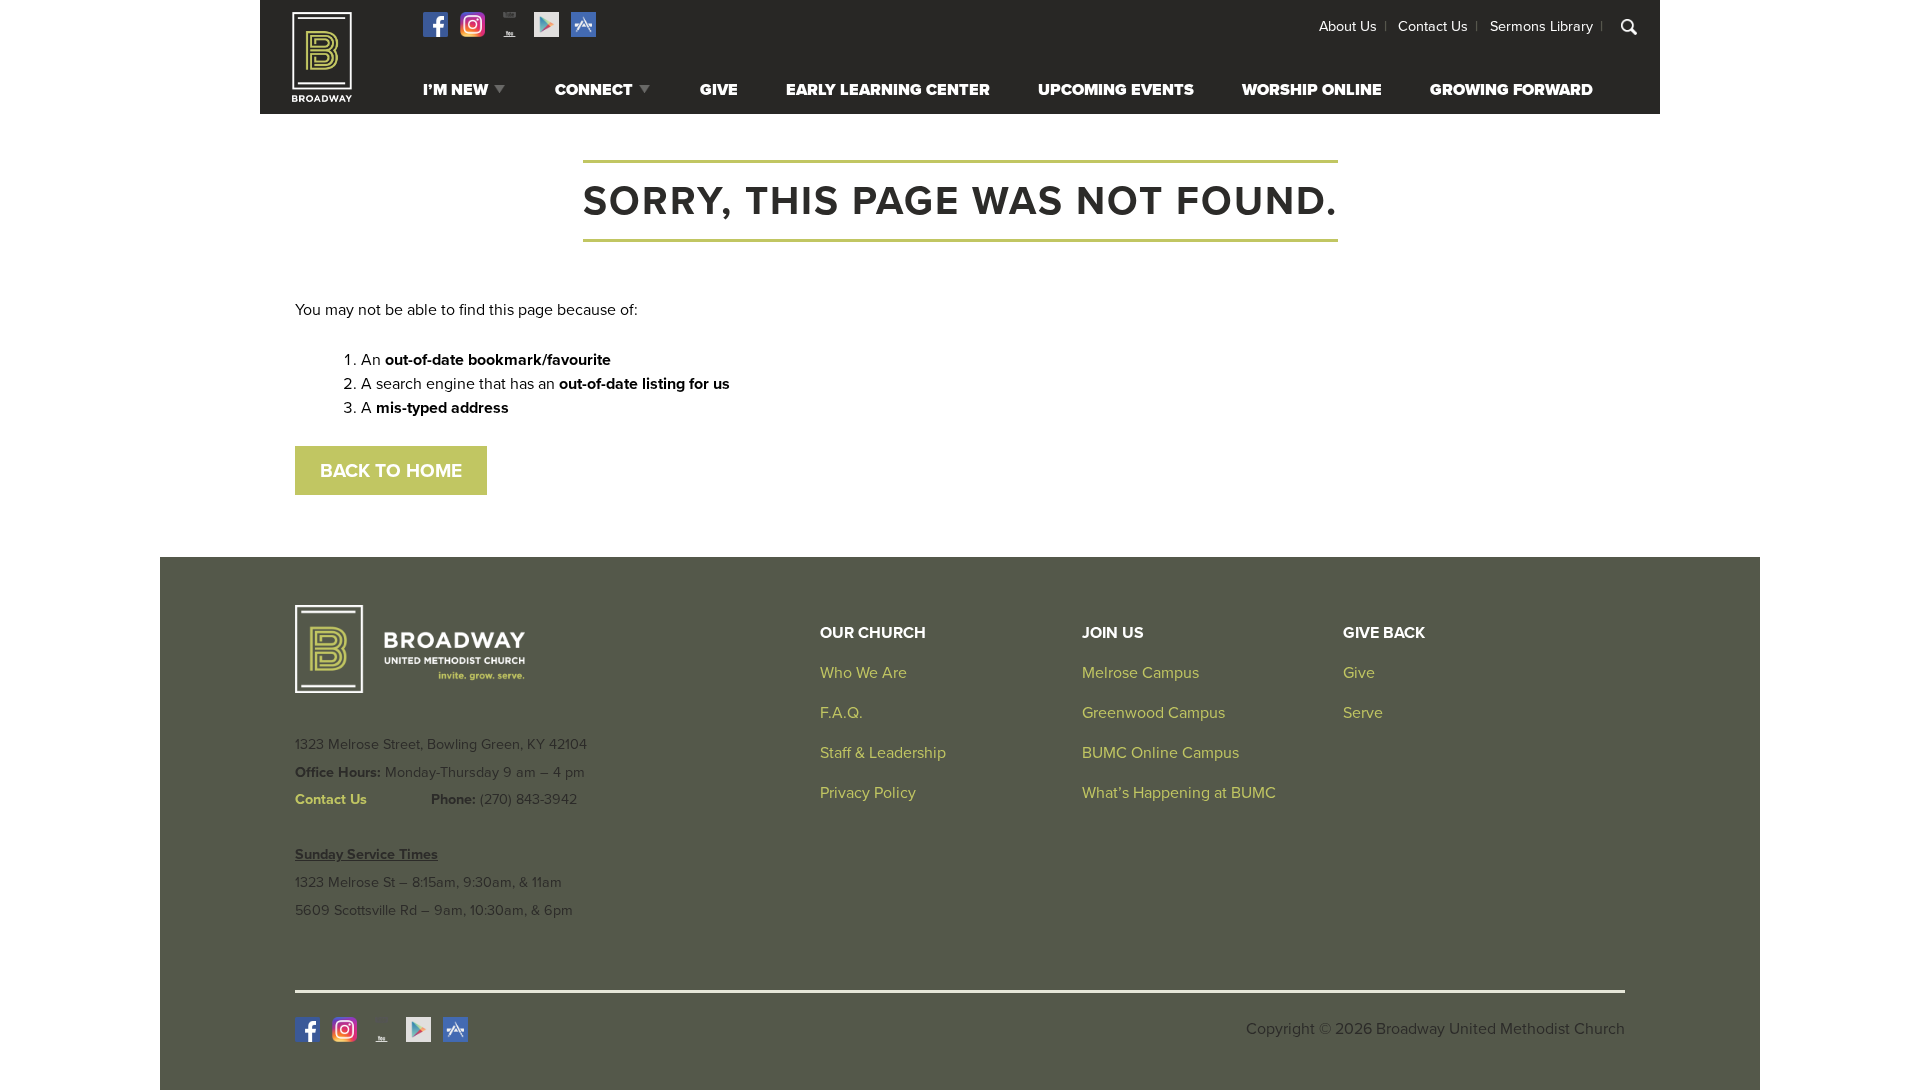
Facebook (435, 24)
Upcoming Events (1116, 90)
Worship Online (1312, 90)
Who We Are (863, 673)
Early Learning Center (888, 90)
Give (719, 90)
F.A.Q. (841, 713)
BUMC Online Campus (1160, 753)
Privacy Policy (868, 793)
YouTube (509, 24)
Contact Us (1433, 26)
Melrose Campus (1140, 673)
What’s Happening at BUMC (1179, 793)
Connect (594, 90)
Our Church (873, 633)
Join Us (1113, 633)
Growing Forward (1511, 90)
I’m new (455, 90)
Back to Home (391, 470)
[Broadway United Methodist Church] (322, 57)
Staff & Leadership (883, 753)
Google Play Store (546, 24)
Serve (1363, 713)
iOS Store (583, 24)
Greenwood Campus (1153, 713)
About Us (1348, 26)
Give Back (1384, 633)
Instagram (472, 24)
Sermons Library (1541, 26)
